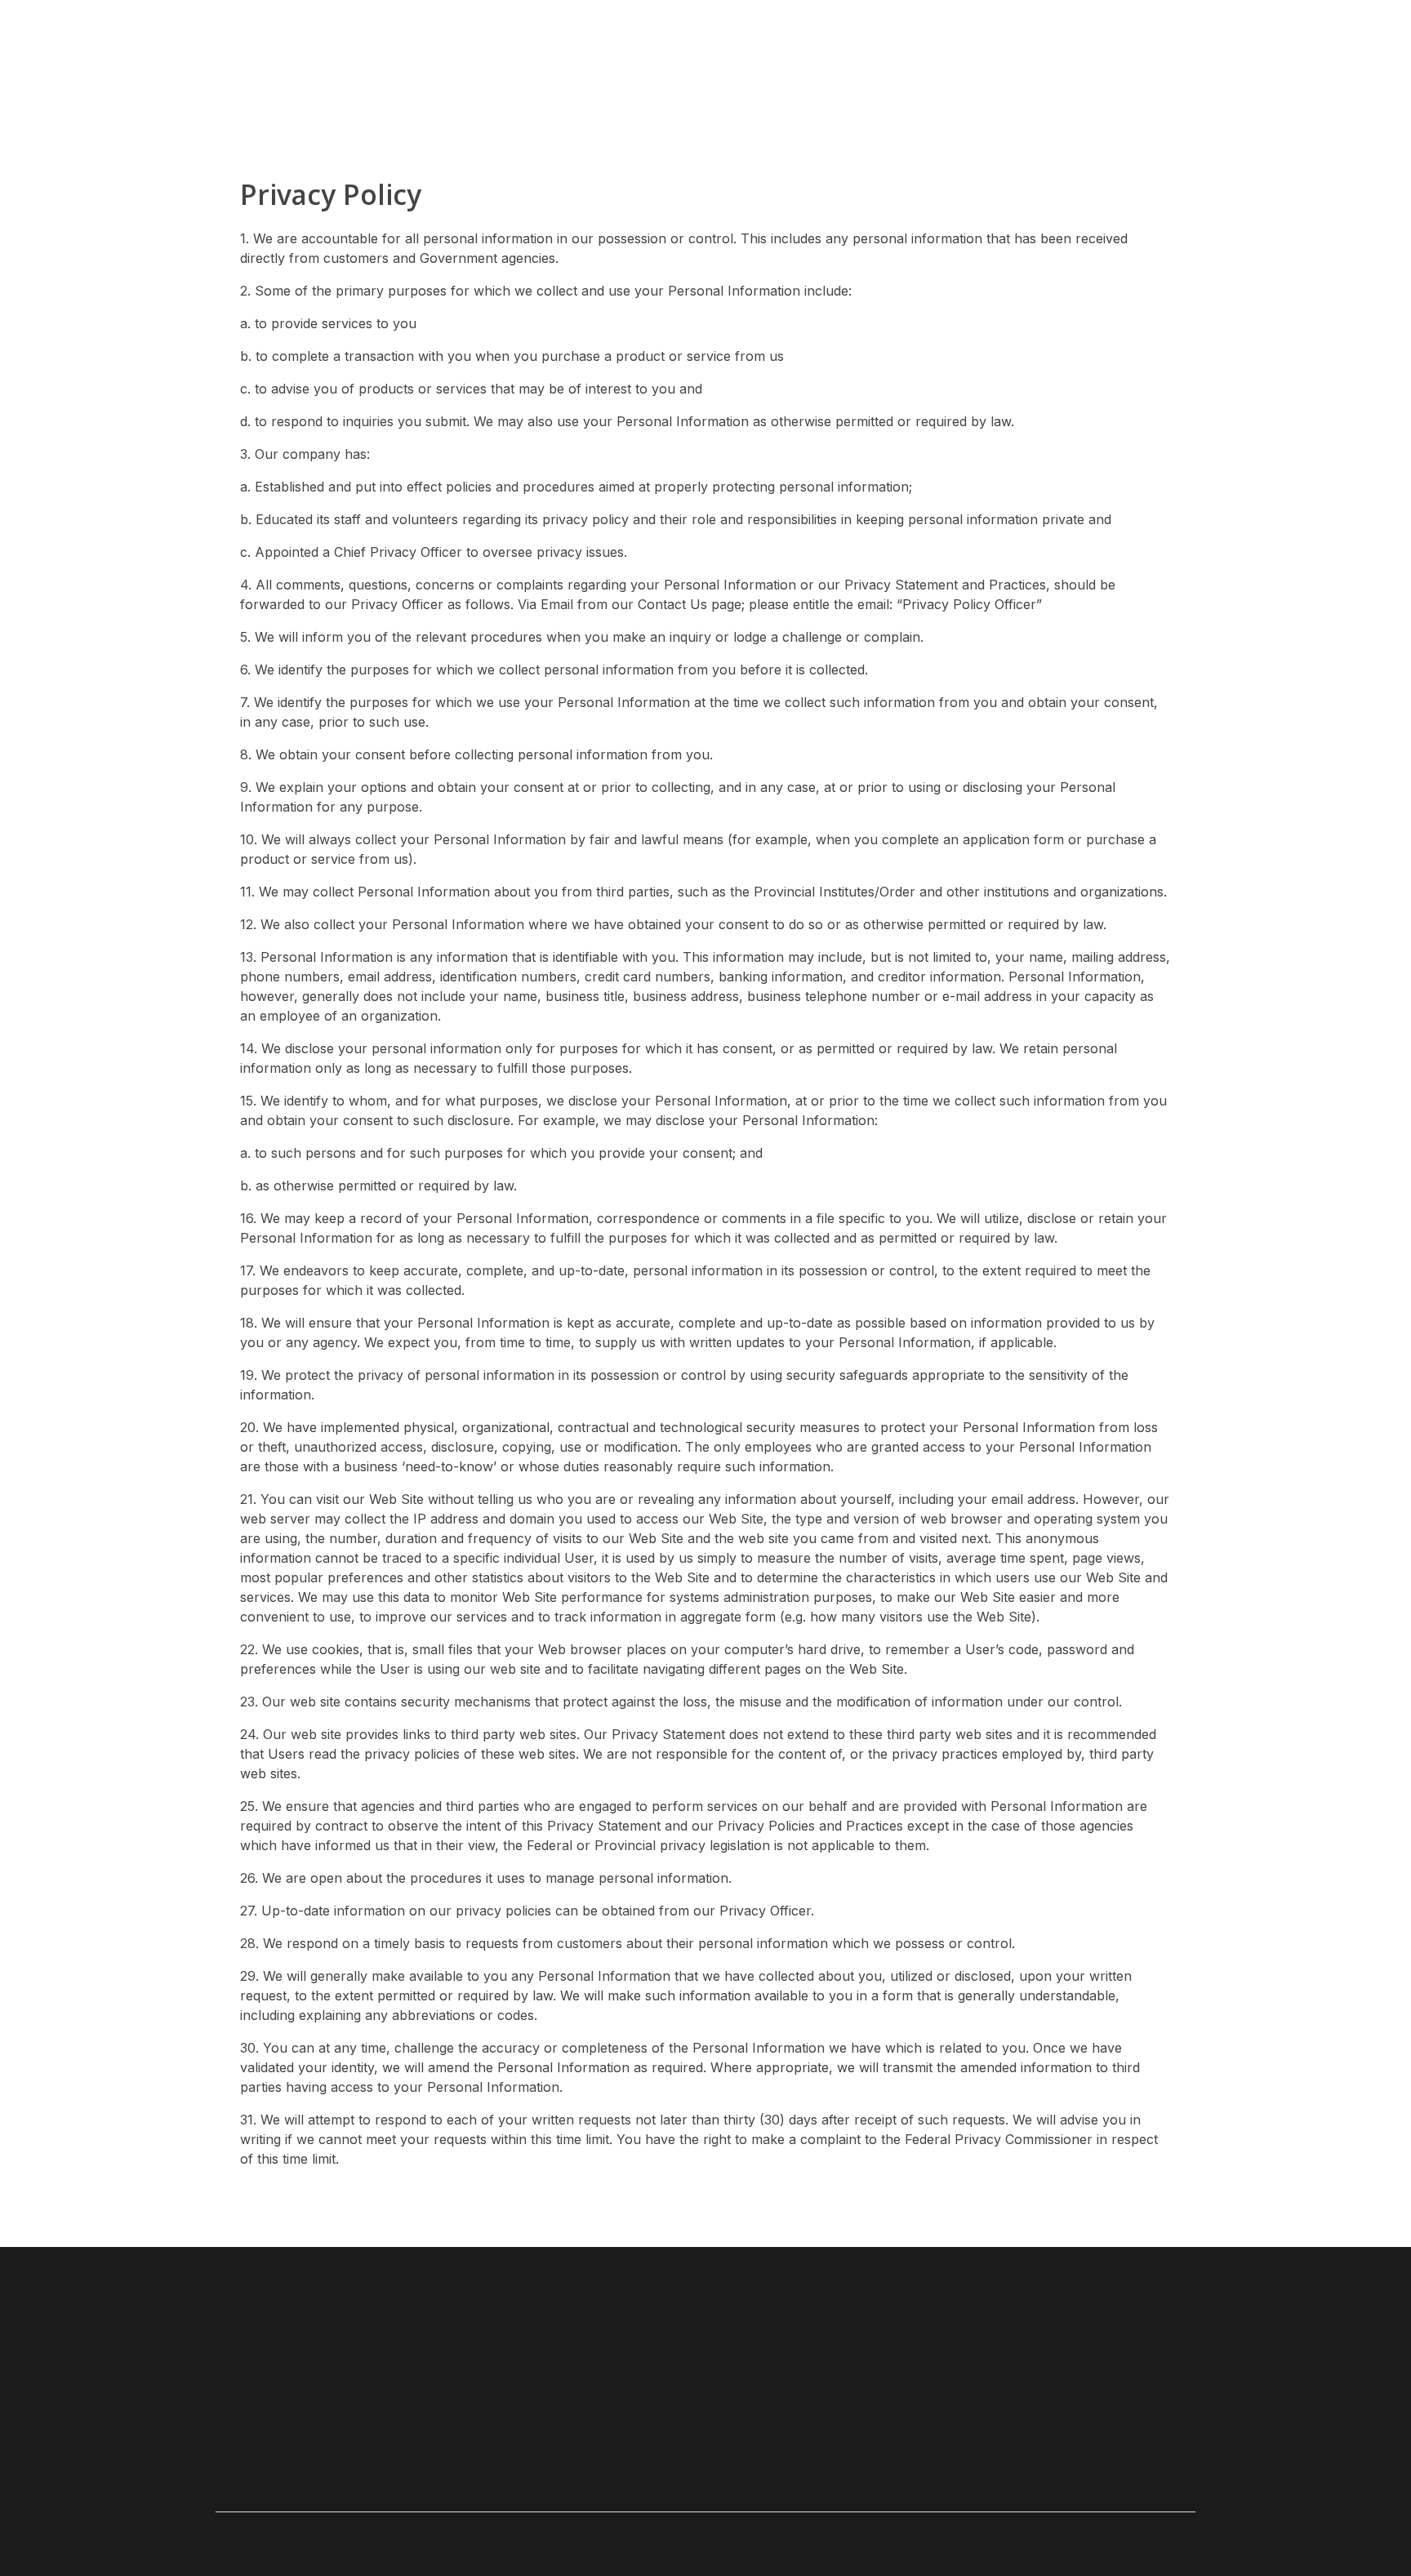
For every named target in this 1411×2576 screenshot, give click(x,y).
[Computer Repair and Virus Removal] (291, 53)
